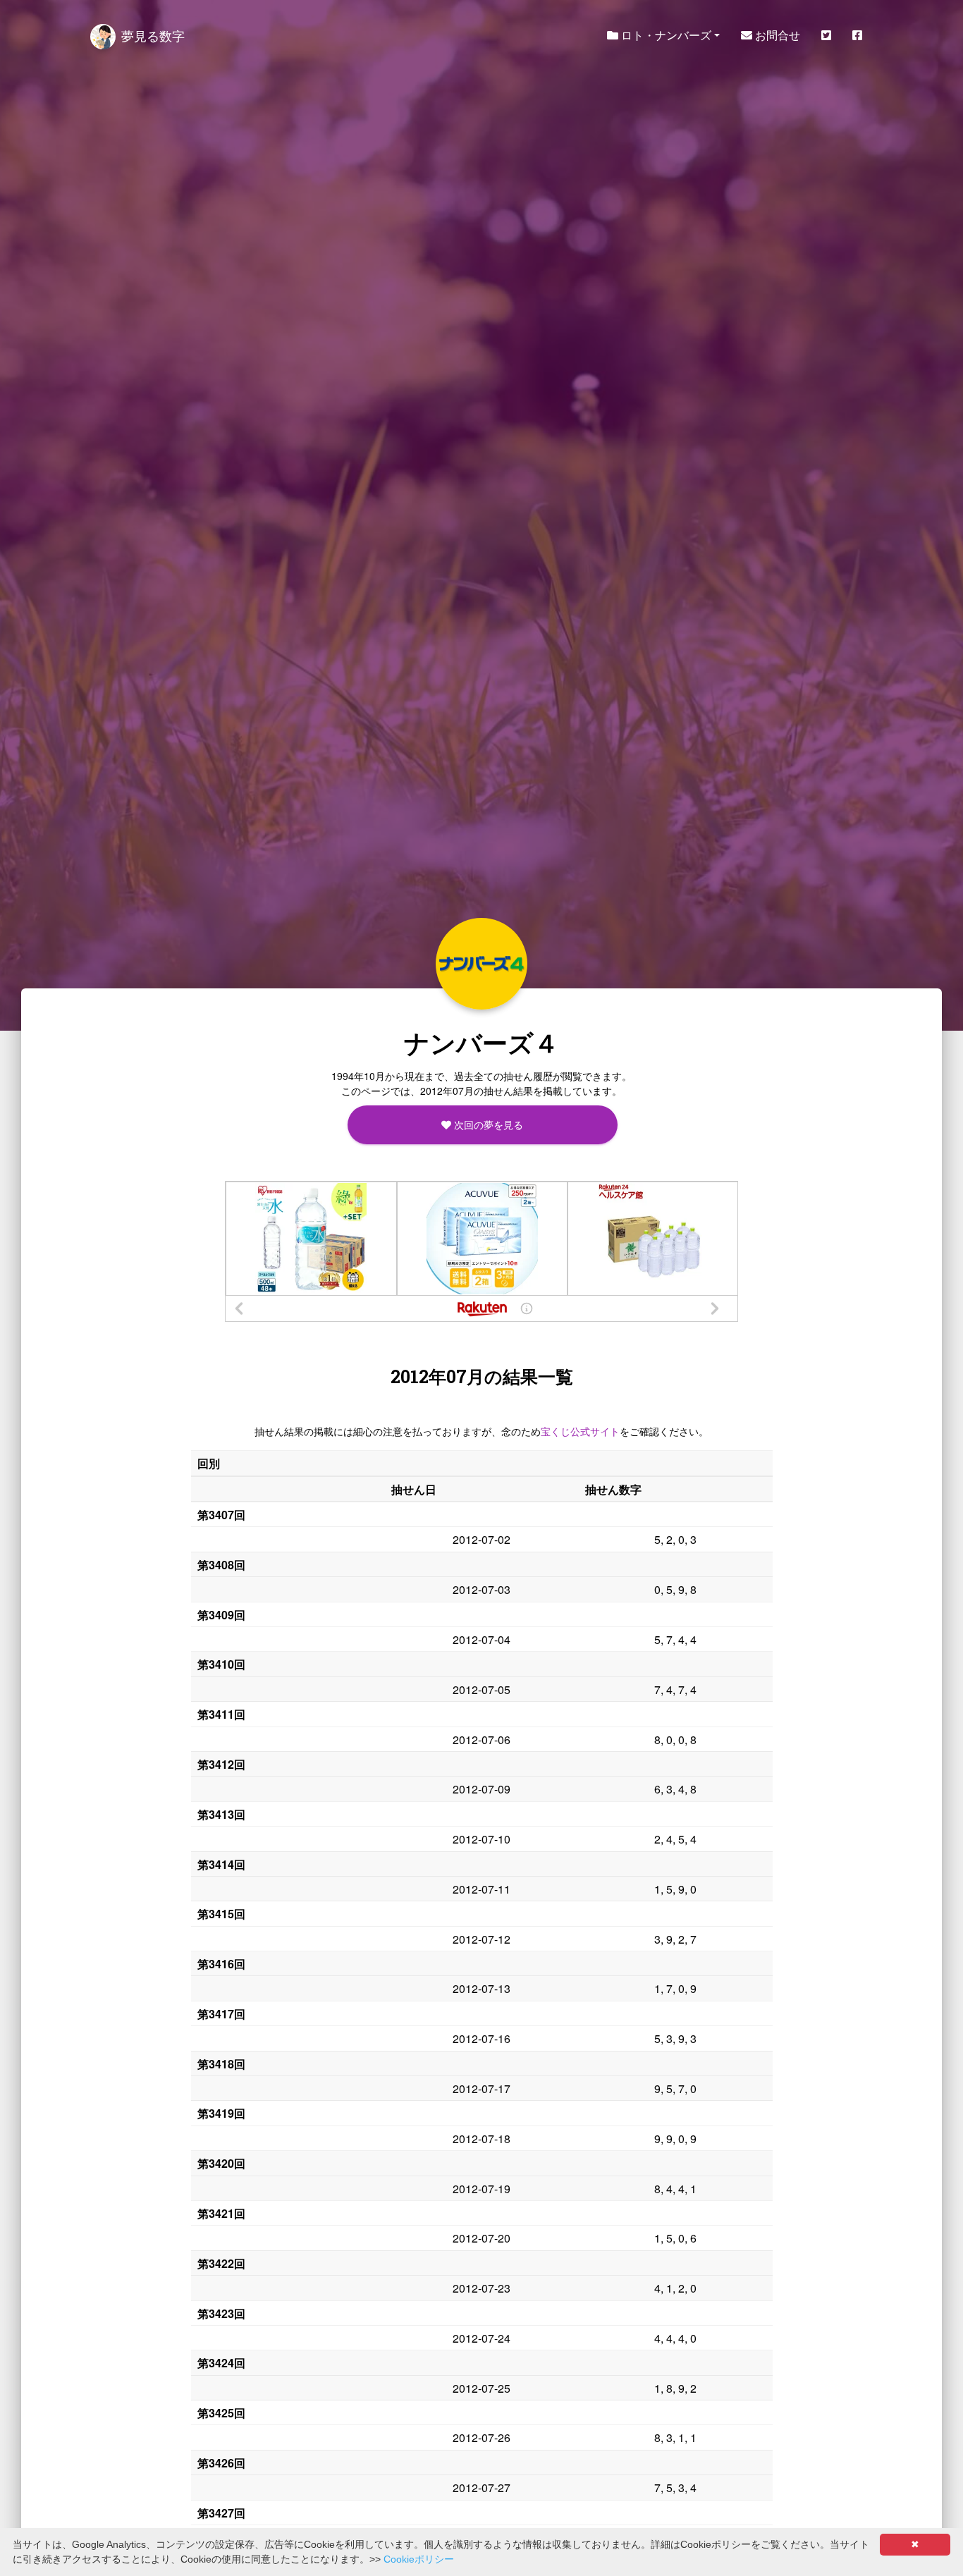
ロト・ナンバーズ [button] (665, 35)
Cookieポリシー (419, 2559)
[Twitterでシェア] (826, 35)
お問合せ (776, 35)
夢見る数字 (153, 35)
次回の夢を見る (487, 1124)
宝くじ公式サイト (580, 1431)
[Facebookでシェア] (857, 35)
